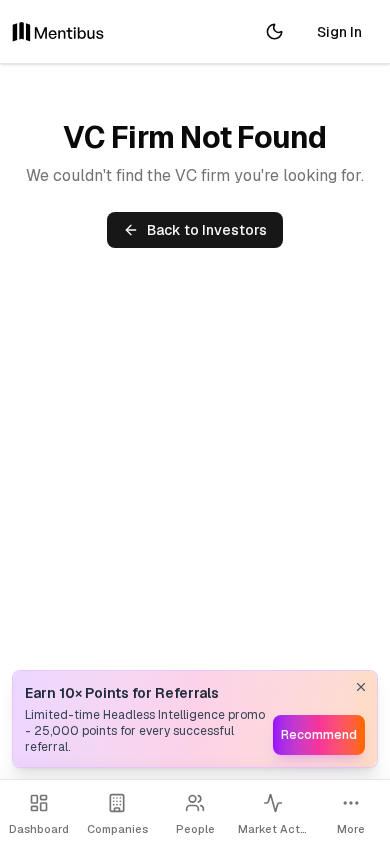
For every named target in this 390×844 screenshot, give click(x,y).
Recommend (319, 735)
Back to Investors (207, 230)
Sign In (339, 32)
